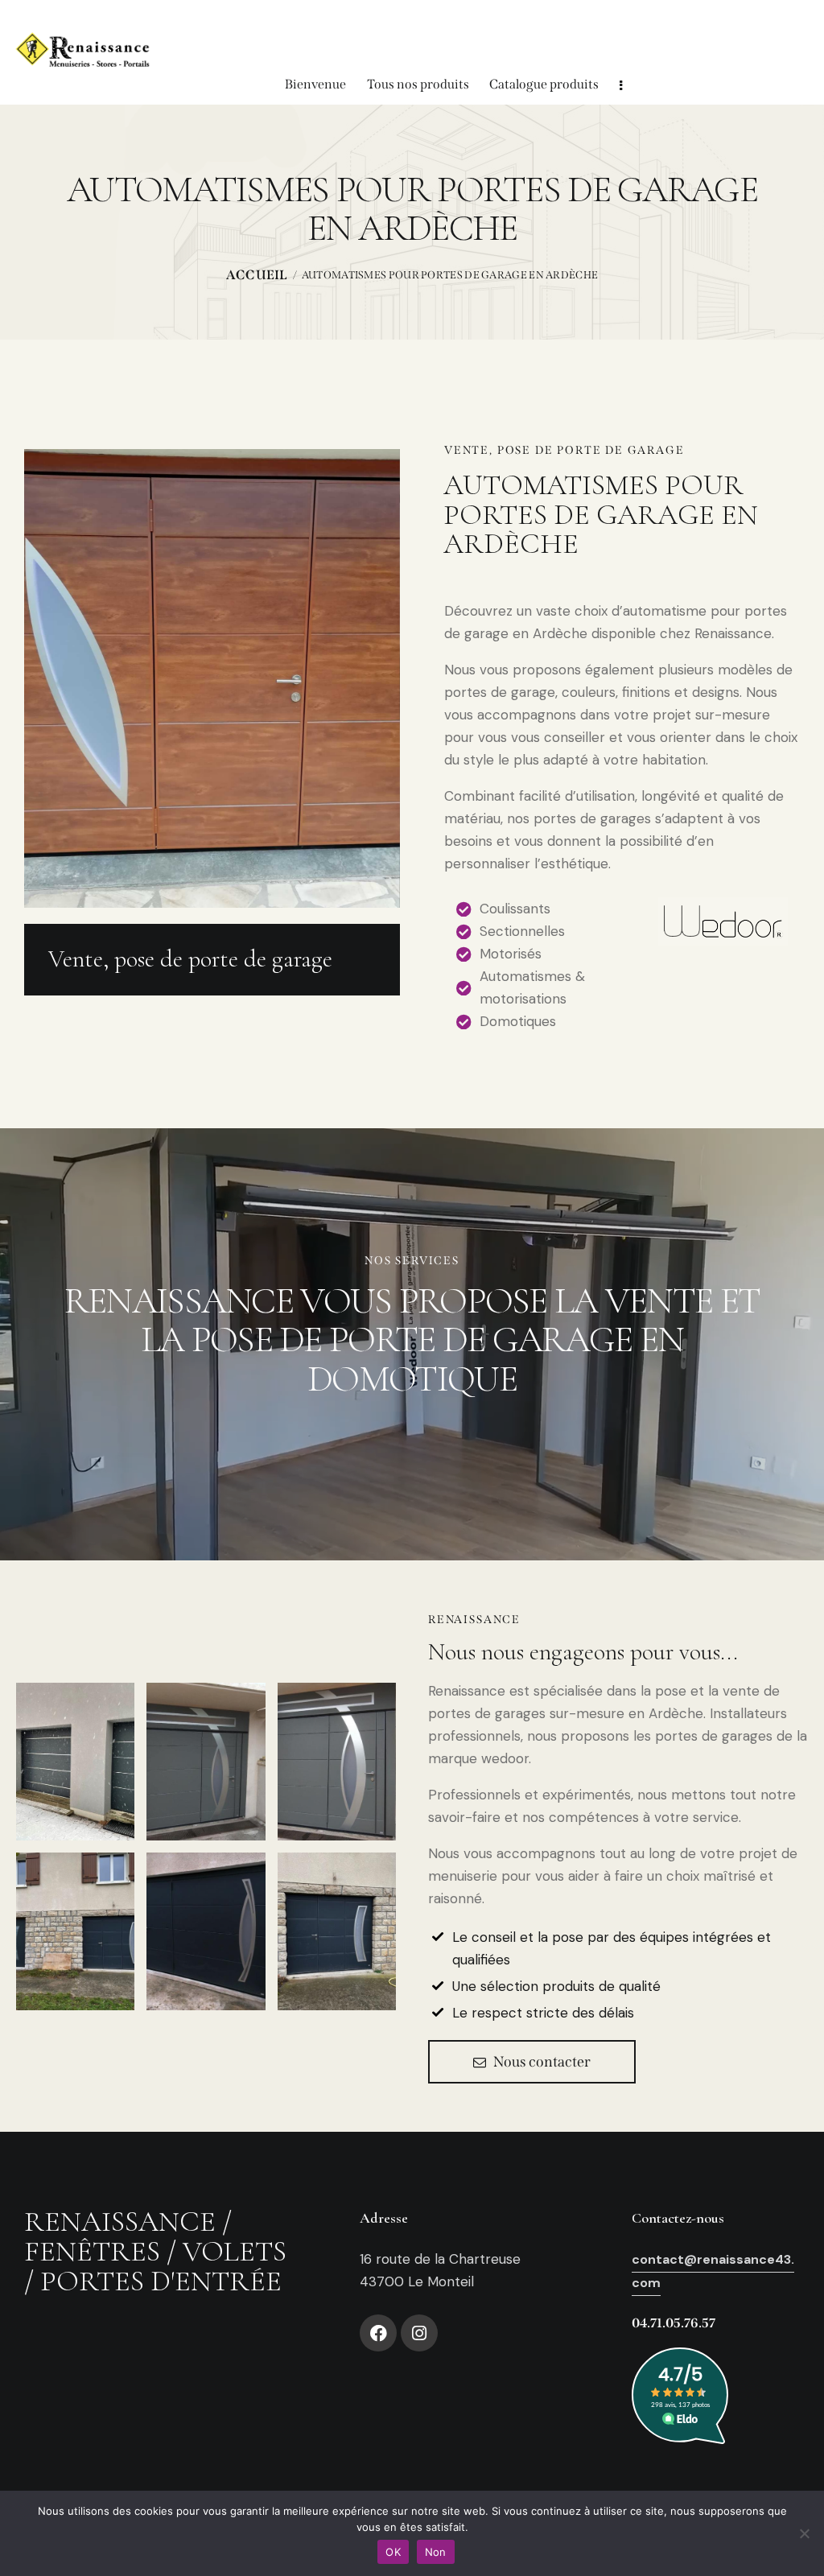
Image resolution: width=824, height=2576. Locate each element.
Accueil (257, 275)
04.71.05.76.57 (674, 2323)
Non (436, 2552)
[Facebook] (378, 2333)
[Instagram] (419, 2333)
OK (393, 2552)
